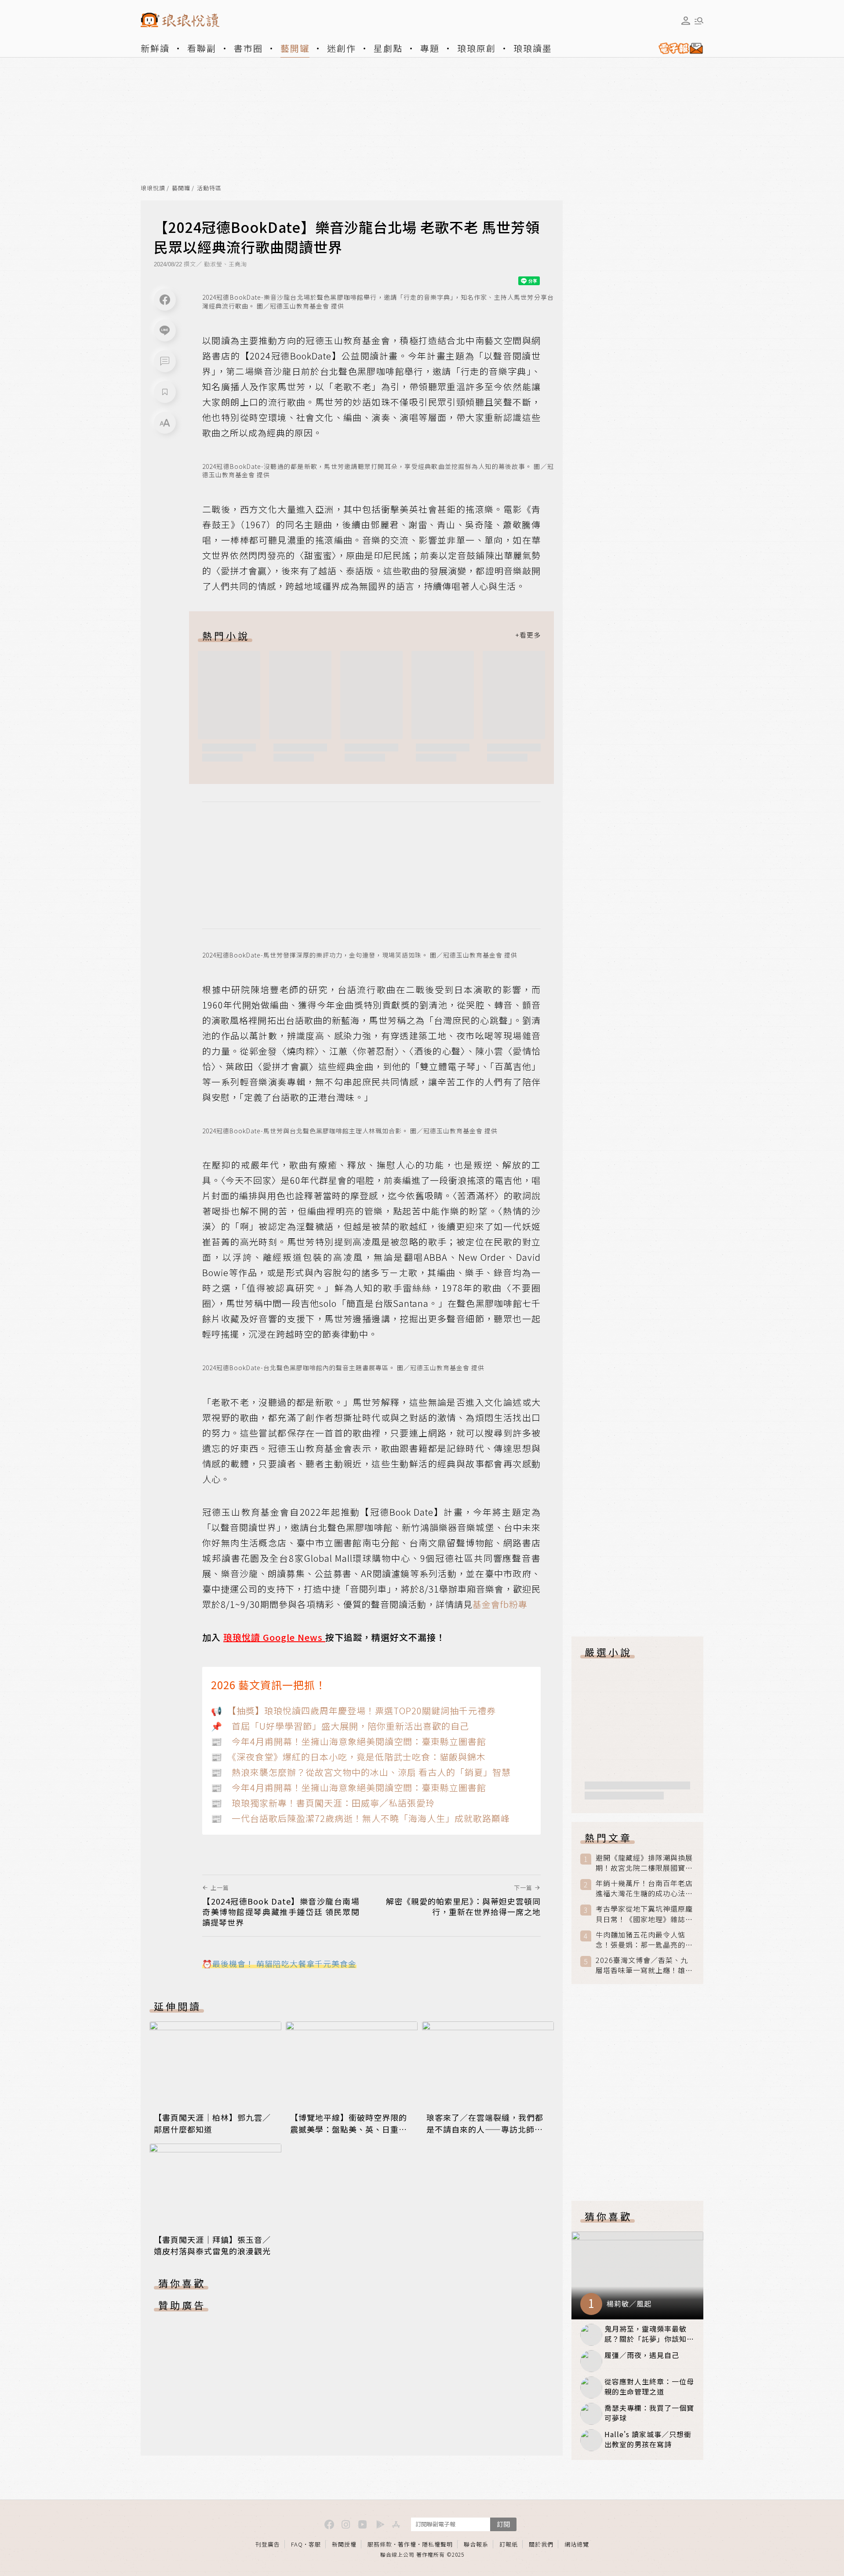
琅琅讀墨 (533, 48)
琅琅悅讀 (153, 188)
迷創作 (342, 48)
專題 (430, 48)
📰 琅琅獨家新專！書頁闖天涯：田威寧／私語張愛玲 (323, 1803)
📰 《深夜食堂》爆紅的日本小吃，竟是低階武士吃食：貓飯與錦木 (348, 1757)
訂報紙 (509, 2544)
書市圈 (248, 48)
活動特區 (209, 188)
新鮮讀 (155, 48)
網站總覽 (577, 2544)
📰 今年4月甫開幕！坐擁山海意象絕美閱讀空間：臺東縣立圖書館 (349, 1741)
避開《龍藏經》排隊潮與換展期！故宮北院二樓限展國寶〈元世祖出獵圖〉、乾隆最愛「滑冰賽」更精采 (644, 1863)
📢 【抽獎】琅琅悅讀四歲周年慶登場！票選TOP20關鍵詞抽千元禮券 (353, 1711)
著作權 (407, 2544)
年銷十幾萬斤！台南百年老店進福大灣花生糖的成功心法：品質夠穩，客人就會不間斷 (644, 1888)
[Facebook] (165, 300)
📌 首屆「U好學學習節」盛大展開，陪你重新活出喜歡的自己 (340, 1726)
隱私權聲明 (437, 2544)
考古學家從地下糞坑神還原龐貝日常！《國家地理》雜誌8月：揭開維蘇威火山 (644, 1914)
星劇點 (388, 48)
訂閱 (503, 2524)
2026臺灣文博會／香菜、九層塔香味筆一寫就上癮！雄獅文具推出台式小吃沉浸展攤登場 (644, 1965)
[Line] (165, 330)
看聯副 (202, 48)
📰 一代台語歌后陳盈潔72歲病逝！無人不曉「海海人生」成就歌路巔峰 (360, 1818)
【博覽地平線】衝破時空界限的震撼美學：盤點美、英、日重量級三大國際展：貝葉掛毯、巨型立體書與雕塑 (349, 2134)
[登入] (686, 21)
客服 (315, 2544)
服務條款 (380, 2544)
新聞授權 (344, 2544)
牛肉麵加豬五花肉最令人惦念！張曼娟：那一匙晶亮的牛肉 (644, 1940)
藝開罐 (295, 48)
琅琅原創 (477, 48)
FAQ (297, 2544)
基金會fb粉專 (500, 1604)
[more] (528, 635)
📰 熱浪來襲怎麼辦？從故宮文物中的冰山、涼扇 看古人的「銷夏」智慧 (361, 1772)
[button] (165, 361)
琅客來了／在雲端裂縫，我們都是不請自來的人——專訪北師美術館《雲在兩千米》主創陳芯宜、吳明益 (485, 2134)
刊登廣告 (268, 2544)
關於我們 (541, 2544)
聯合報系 (476, 2544)
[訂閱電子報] (677, 48)
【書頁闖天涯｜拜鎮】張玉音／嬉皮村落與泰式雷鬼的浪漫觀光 (212, 2245)
